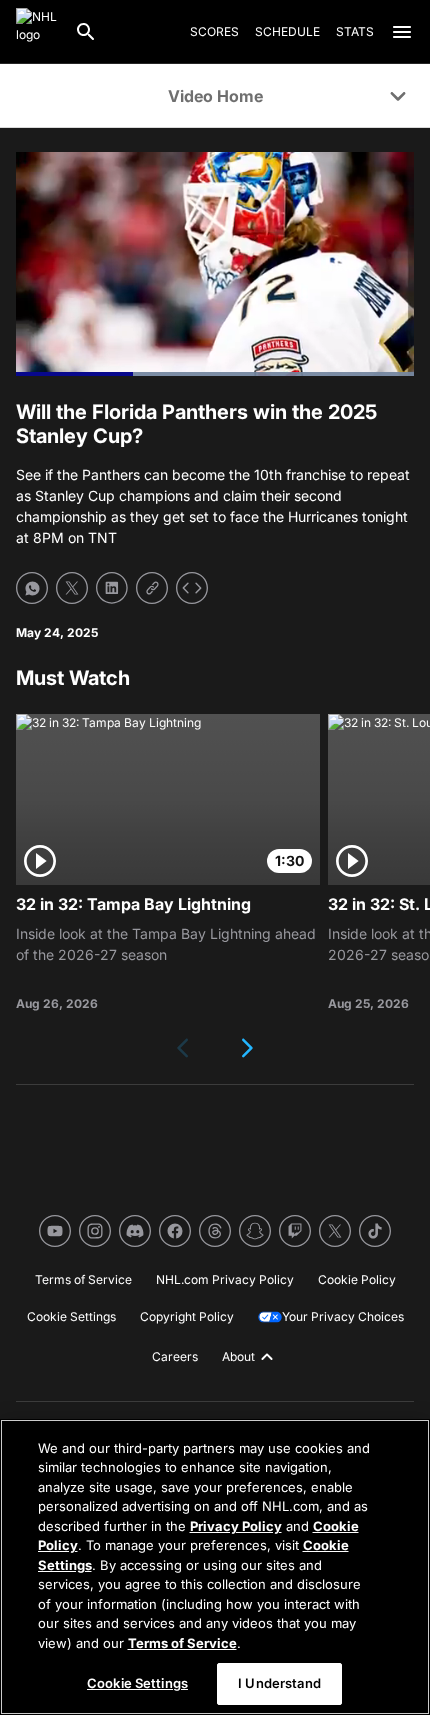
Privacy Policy (236, 1526)
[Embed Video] (192, 588)
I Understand (279, 1683)
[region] (215, 1567)
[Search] (86, 32)
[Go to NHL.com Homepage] (37, 32)
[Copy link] (152, 588)
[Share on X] (72, 588)
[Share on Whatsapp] (32, 588)
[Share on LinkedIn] (112, 588)
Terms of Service (182, 1643)
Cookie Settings (137, 1683)
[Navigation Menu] (402, 32)
